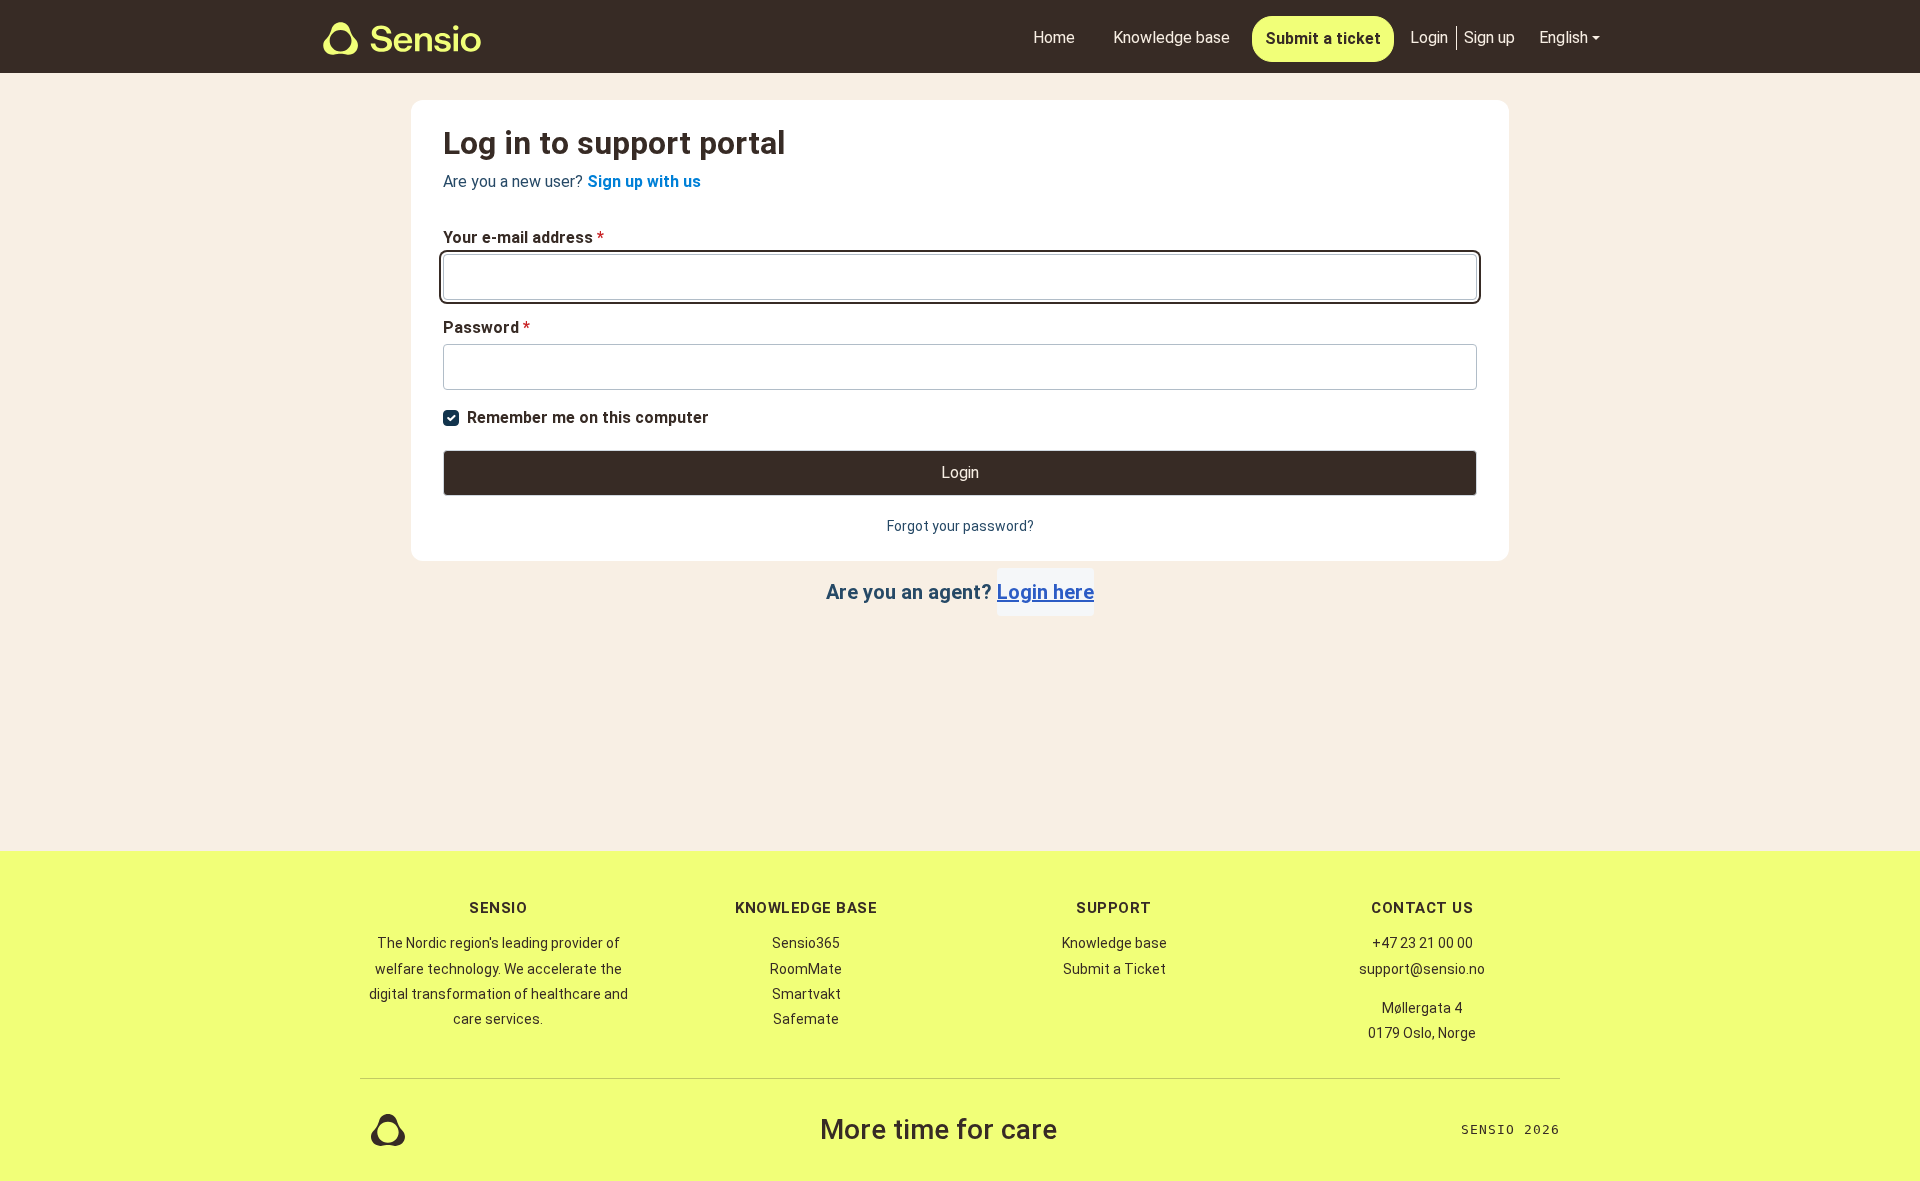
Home (1054, 37)
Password (486, 327)
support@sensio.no (1422, 969)
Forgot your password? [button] (960, 526)
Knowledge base (1171, 37)
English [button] (1563, 37)
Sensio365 (806, 943)
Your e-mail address (523, 237)
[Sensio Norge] (402, 38)
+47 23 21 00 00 (1422, 943)
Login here (1045, 592)
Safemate (806, 1019)
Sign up (1489, 37)
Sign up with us (644, 181)
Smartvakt (806, 994)
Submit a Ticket (1114, 969)
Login (1429, 37)
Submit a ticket (1323, 38)
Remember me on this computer (588, 417)
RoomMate (806, 969)
